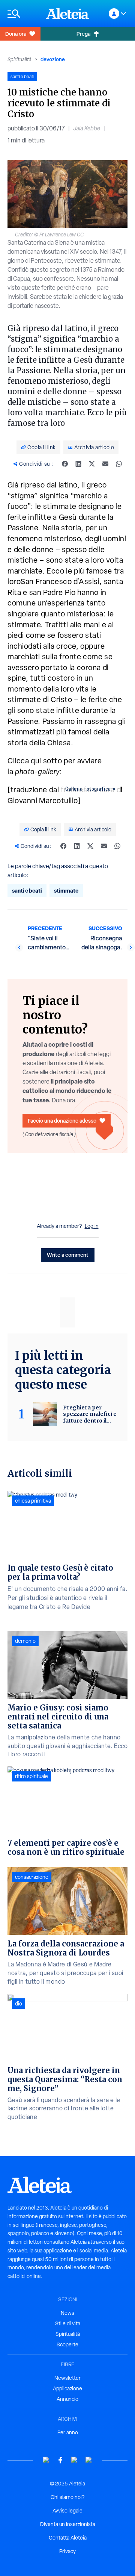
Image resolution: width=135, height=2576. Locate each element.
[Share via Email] (105, 464)
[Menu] (23, 14)
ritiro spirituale (31, 1776)
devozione (53, 59)
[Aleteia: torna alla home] (67, 14)
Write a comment (68, 1255)
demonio (25, 1641)
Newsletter (67, 2378)
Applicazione (67, 2388)
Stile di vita (68, 2323)
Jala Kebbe (87, 128)
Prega (83, 34)
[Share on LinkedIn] (78, 464)
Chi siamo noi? (67, 2497)
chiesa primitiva (33, 1501)
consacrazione (32, 1877)
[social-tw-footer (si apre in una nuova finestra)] (75, 2460)
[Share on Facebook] (65, 464)
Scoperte (67, 2344)
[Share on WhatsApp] (119, 464)
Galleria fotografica (88, 789)
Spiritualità (19, 59)
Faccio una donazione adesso (62, 1121)
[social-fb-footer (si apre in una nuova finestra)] (60, 2460)
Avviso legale (67, 2511)
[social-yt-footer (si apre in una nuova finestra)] (46, 2460)
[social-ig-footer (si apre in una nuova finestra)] (89, 2460)
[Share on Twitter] (92, 464)
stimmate (66, 891)
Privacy (67, 2551)
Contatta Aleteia (68, 2538)
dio (19, 2004)
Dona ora (16, 34)
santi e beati (27, 891)
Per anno (68, 2432)
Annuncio (67, 2399)
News (67, 2313)
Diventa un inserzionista (68, 2524)
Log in (92, 1226)
